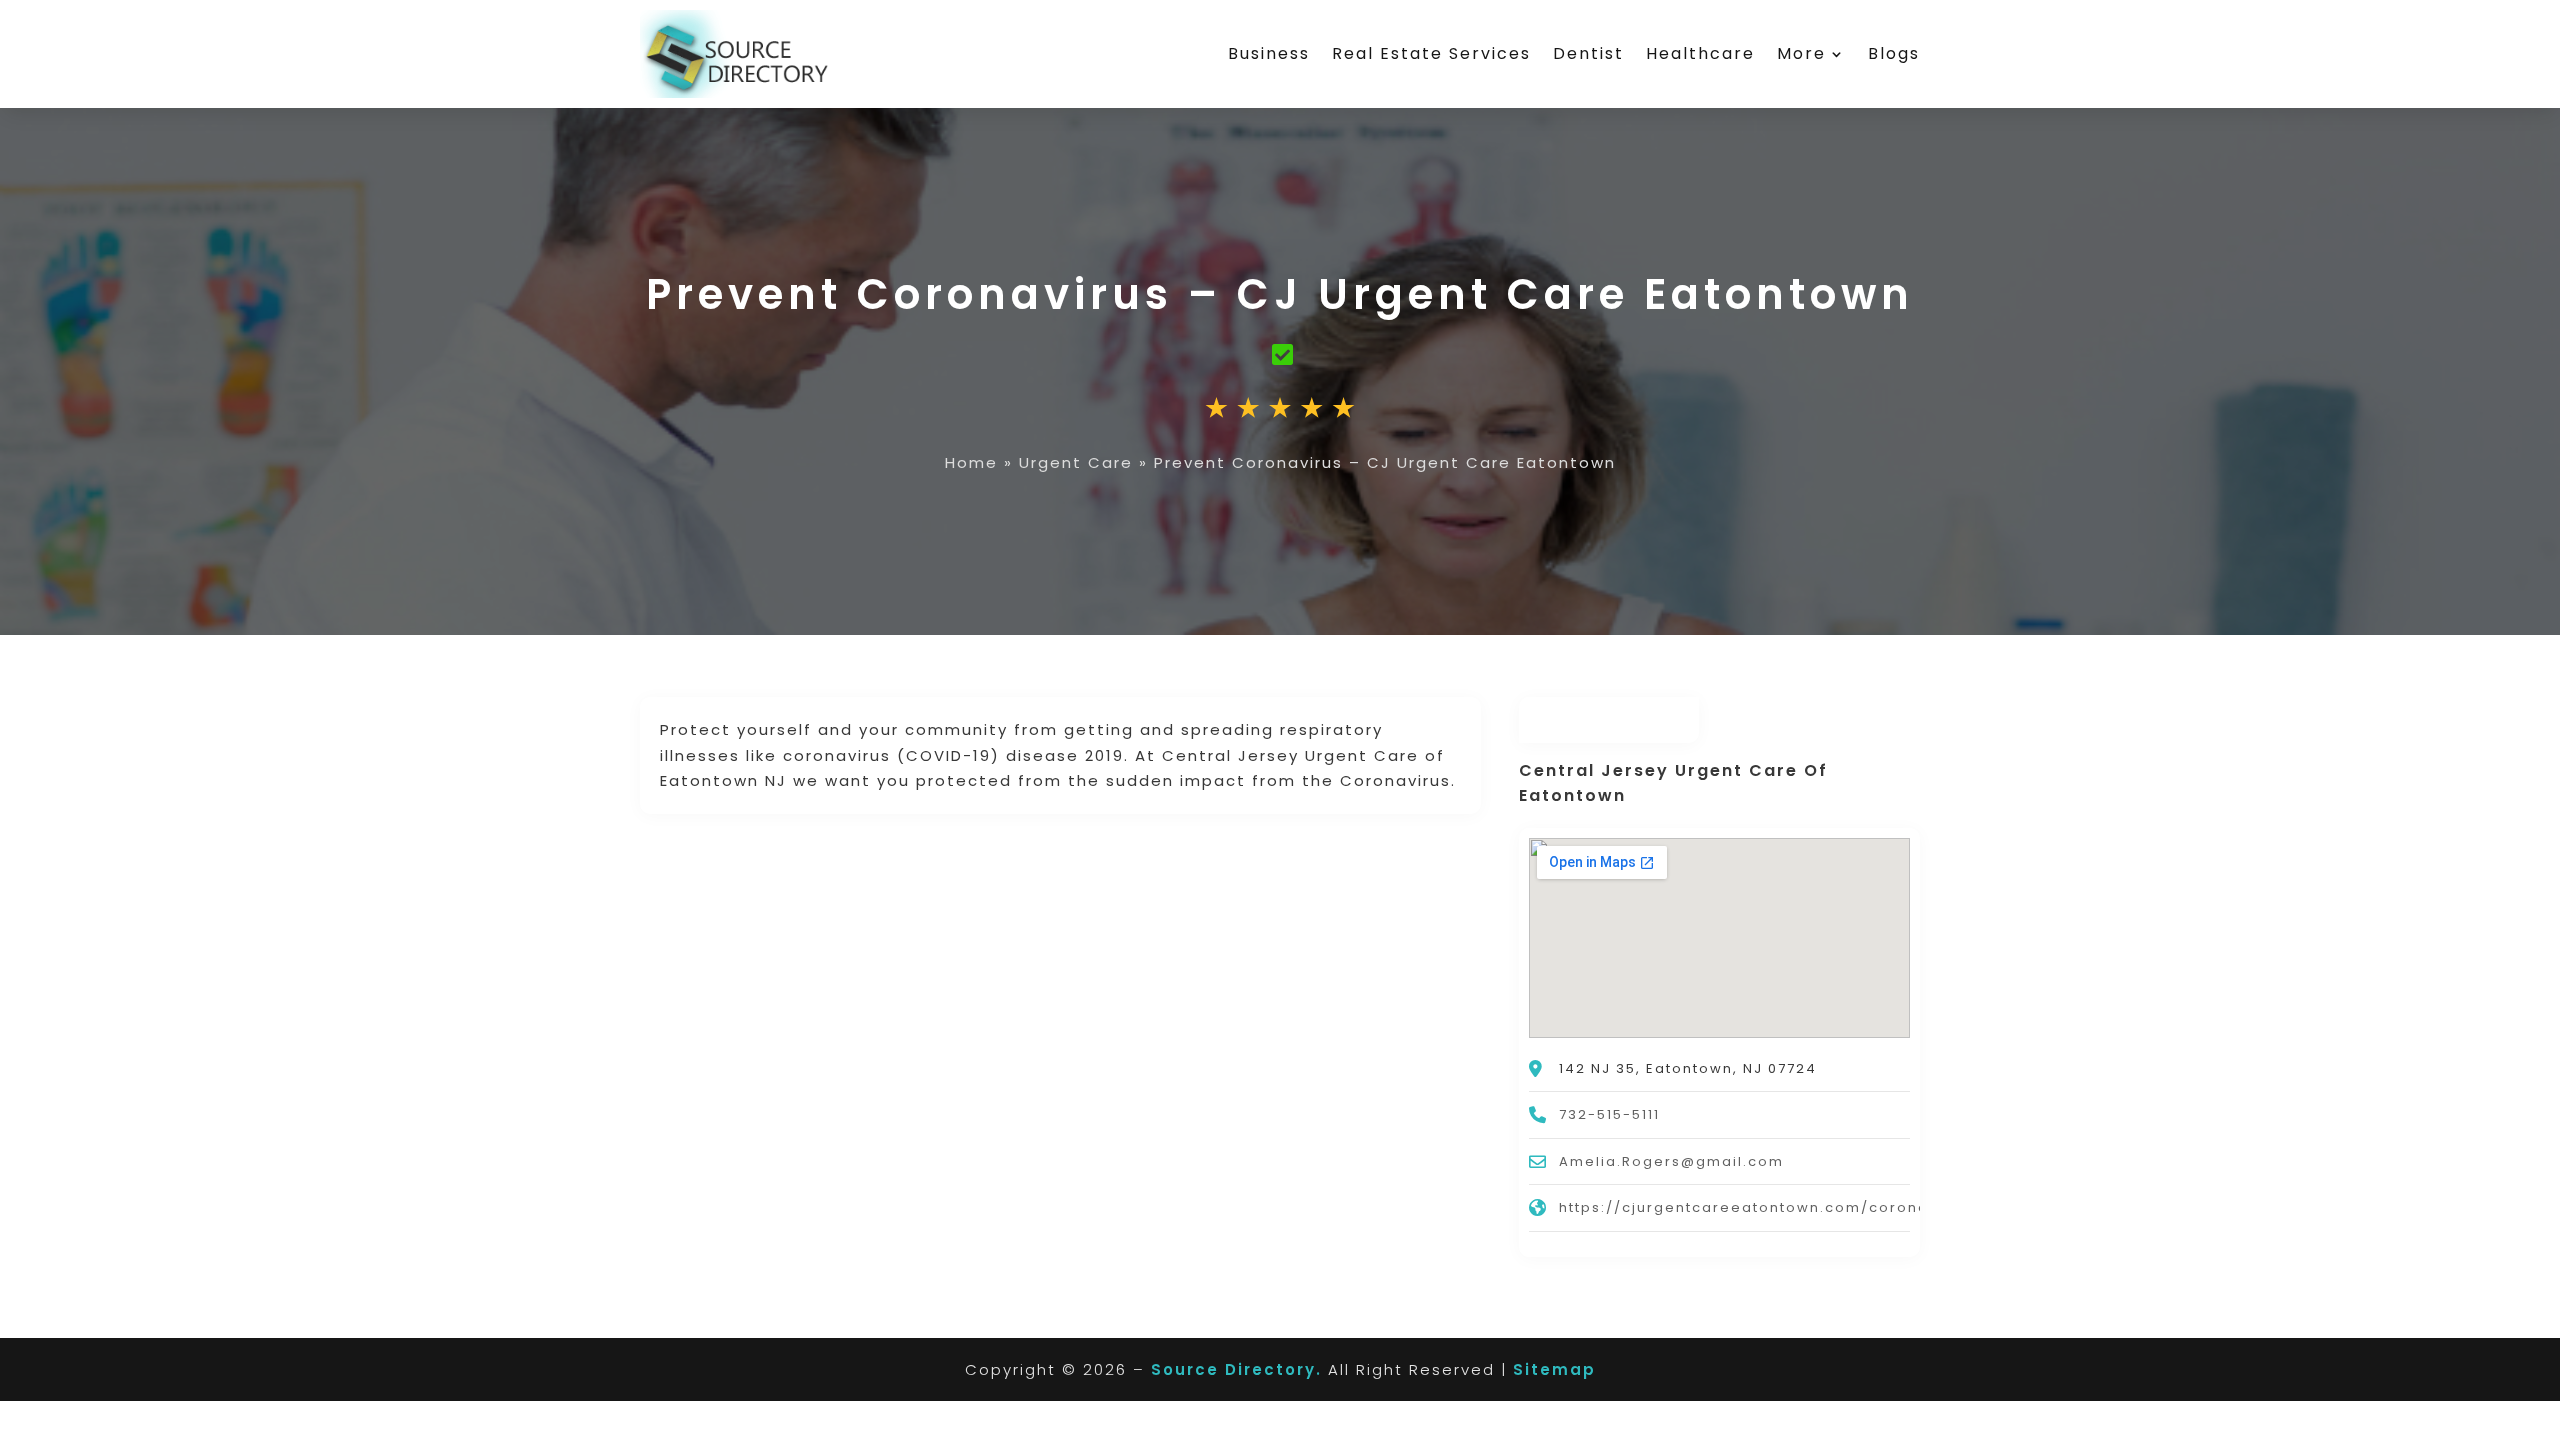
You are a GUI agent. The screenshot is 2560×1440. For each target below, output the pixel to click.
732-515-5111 (1609, 1114)
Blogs (1894, 53)
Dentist (1588, 53)
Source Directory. (1236, 1369)
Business (1269, 53)
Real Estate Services (1431, 53)
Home (971, 462)
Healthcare (1700, 53)
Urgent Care (1076, 462)
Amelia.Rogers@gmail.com (1671, 1161)
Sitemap (1554, 1369)
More (1801, 53)
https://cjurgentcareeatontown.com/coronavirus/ (1768, 1207)
